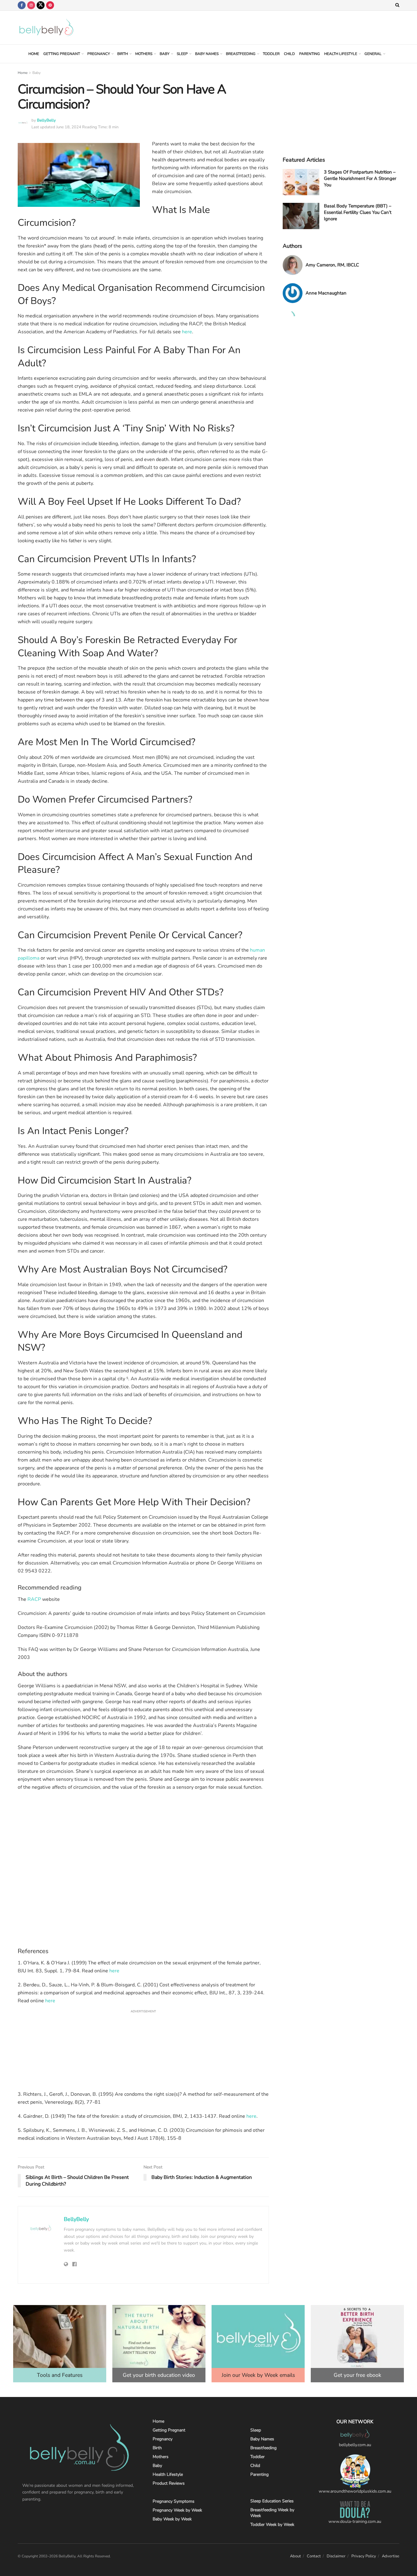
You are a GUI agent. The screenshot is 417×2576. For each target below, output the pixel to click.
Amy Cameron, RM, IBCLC (332, 265)
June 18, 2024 (69, 127)
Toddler (271, 54)
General (373, 54)
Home (34, 54)
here (187, 332)
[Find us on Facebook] (22, 5)
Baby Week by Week (172, 2519)
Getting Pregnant (62, 54)
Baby (165, 54)
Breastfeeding (241, 54)
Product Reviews (169, 2483)
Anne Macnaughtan (326, 293)
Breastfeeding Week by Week (272, 2513)
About (296, 2556)
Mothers (144, 54)
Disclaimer (336, 2556)
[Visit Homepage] (46, 27)
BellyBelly (46, 120)
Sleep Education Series (272, 2501)
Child (289, 54)
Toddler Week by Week (272, 2525)
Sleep (182, 54)
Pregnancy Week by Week (177, 2510)
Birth (123, 54)
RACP (34, 1599)
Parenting (310, 54)
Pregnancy (99, 54)
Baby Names (207, 54)
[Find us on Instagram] (31, 5)
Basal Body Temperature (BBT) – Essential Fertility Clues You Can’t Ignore (358, 212)
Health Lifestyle (341, 54)
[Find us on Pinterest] (50, 5)
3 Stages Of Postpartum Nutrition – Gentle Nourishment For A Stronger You (360, 178)
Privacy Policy (364, 2556)
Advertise (391, 2556)
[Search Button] (397, 5)
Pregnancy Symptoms (174, 2501)
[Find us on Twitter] (41, 5)
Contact (314, 2556)
